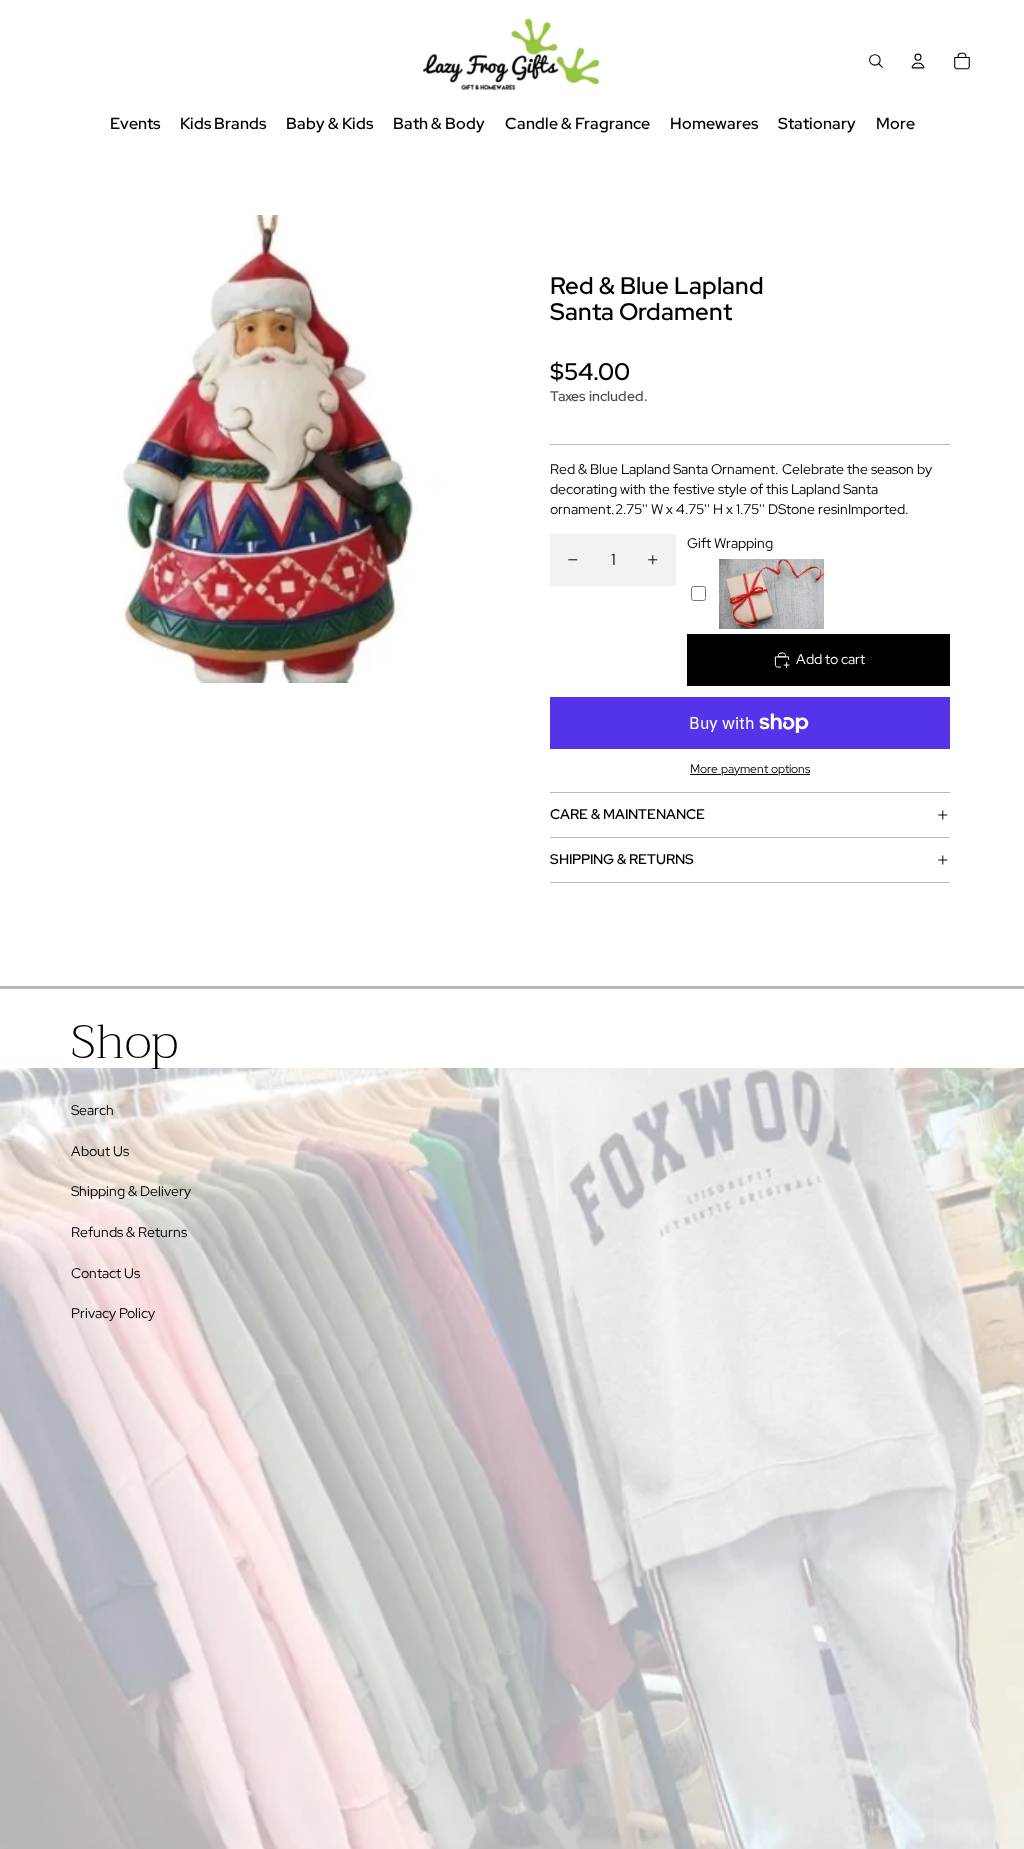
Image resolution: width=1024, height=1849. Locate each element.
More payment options (750, 769)
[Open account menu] (918, 61)
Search (92, 1110)
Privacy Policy (113, 1313)
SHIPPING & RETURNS (622, 859)
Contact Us (105, 1273)
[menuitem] (895, 124)
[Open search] (876, 61)
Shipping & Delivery (131, 1191)
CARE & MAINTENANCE (627, 814)
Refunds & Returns (129, 1232)
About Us (100, 1151)
